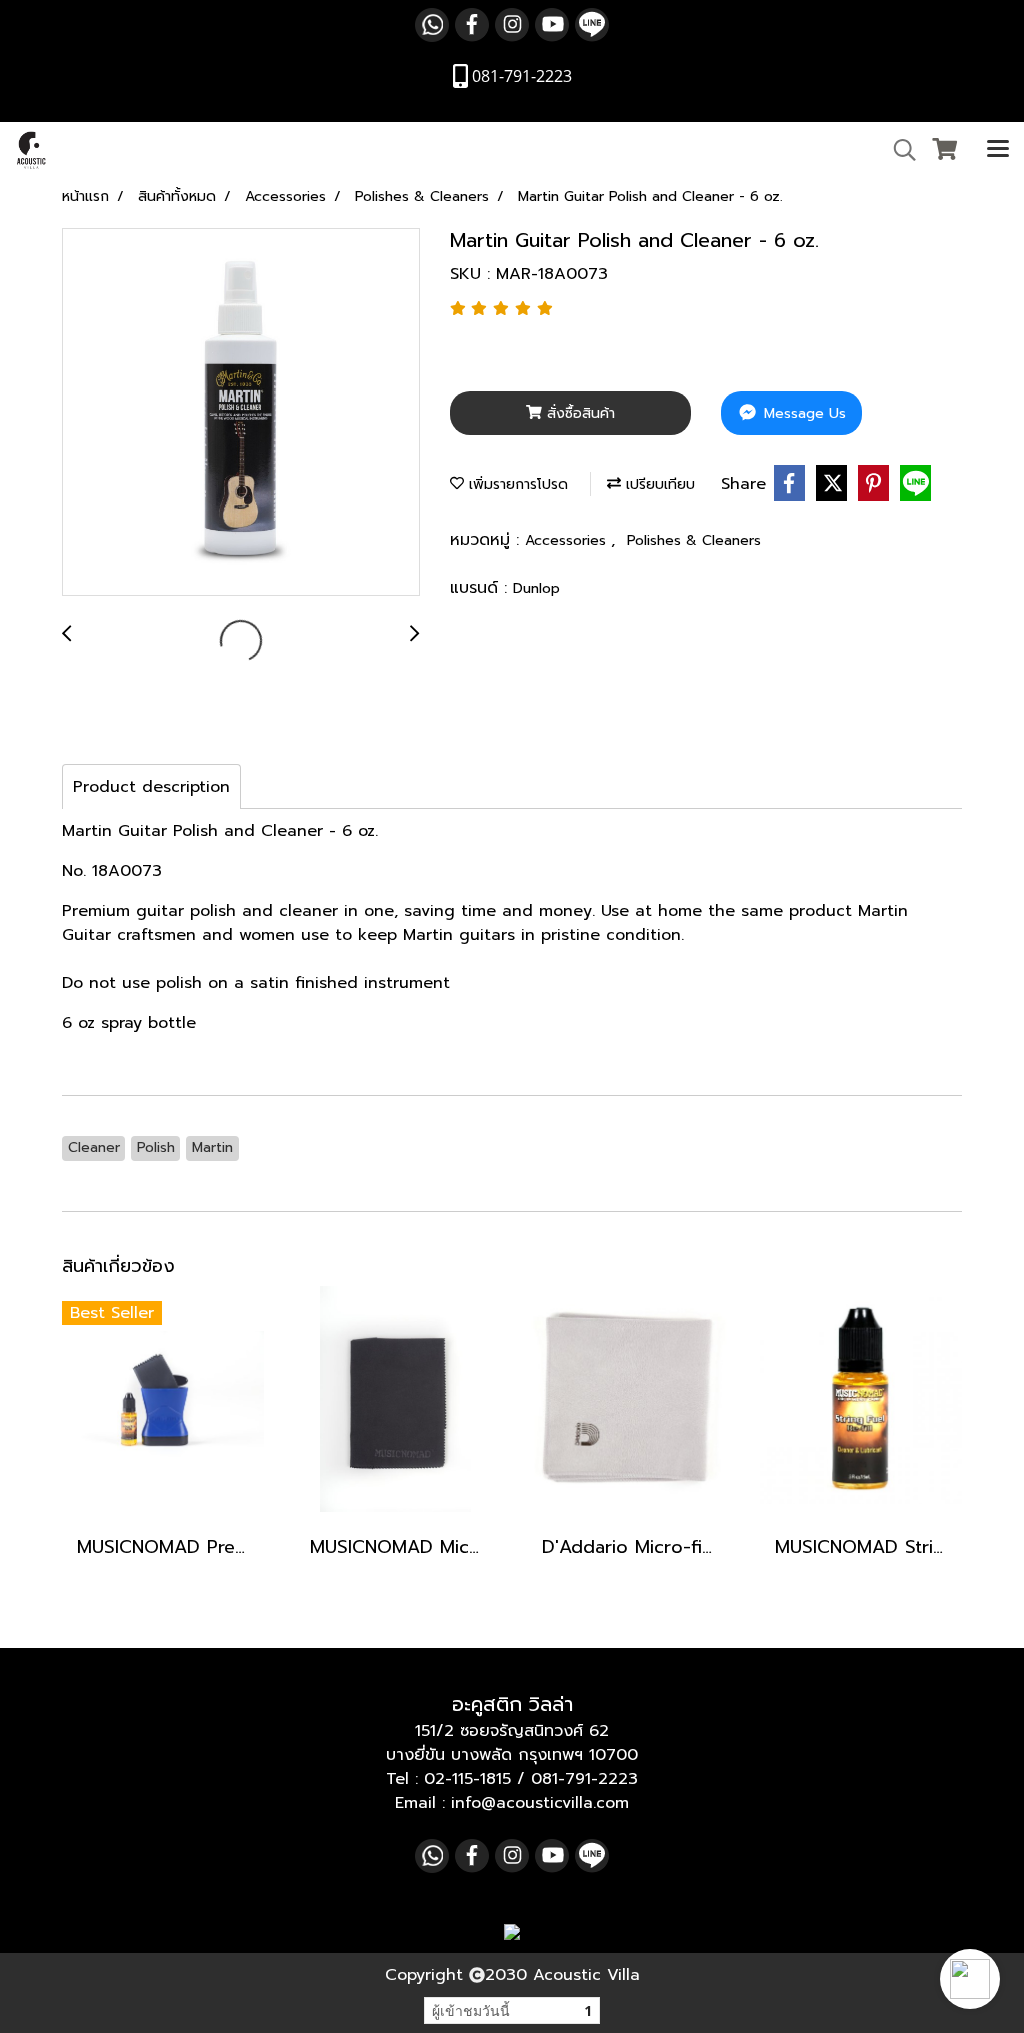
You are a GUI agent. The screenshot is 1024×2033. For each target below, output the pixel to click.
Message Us (802, 413)
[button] (970, 1979)
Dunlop (536, 588)
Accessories (568, 540)
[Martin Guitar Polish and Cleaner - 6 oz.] (241, 413)
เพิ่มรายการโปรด (516, 484)
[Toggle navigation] (998, 150)
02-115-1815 (467, 1779)
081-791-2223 (584, 1779)
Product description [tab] (151, 787)
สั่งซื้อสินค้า (578, 413)
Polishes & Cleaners (694, 540)
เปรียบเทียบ (658, 484)
